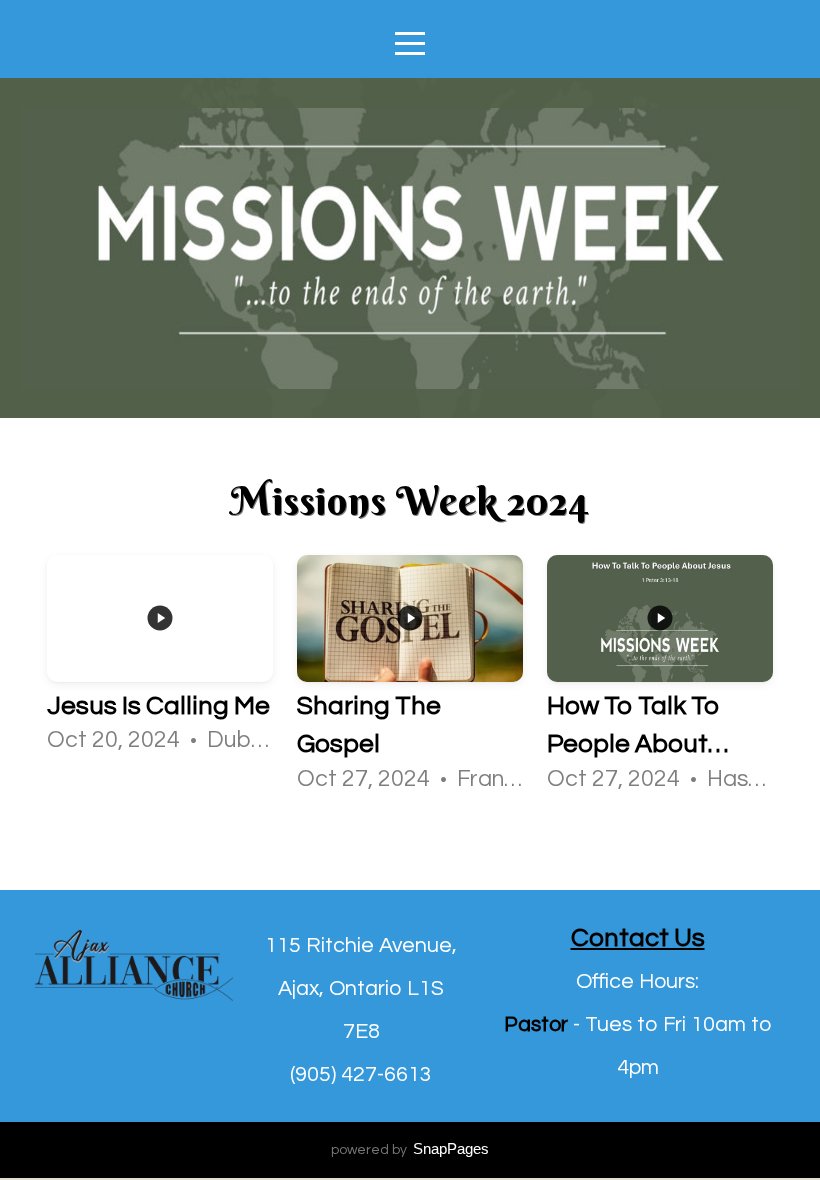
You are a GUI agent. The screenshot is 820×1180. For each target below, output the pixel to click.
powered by (410, 1150)
